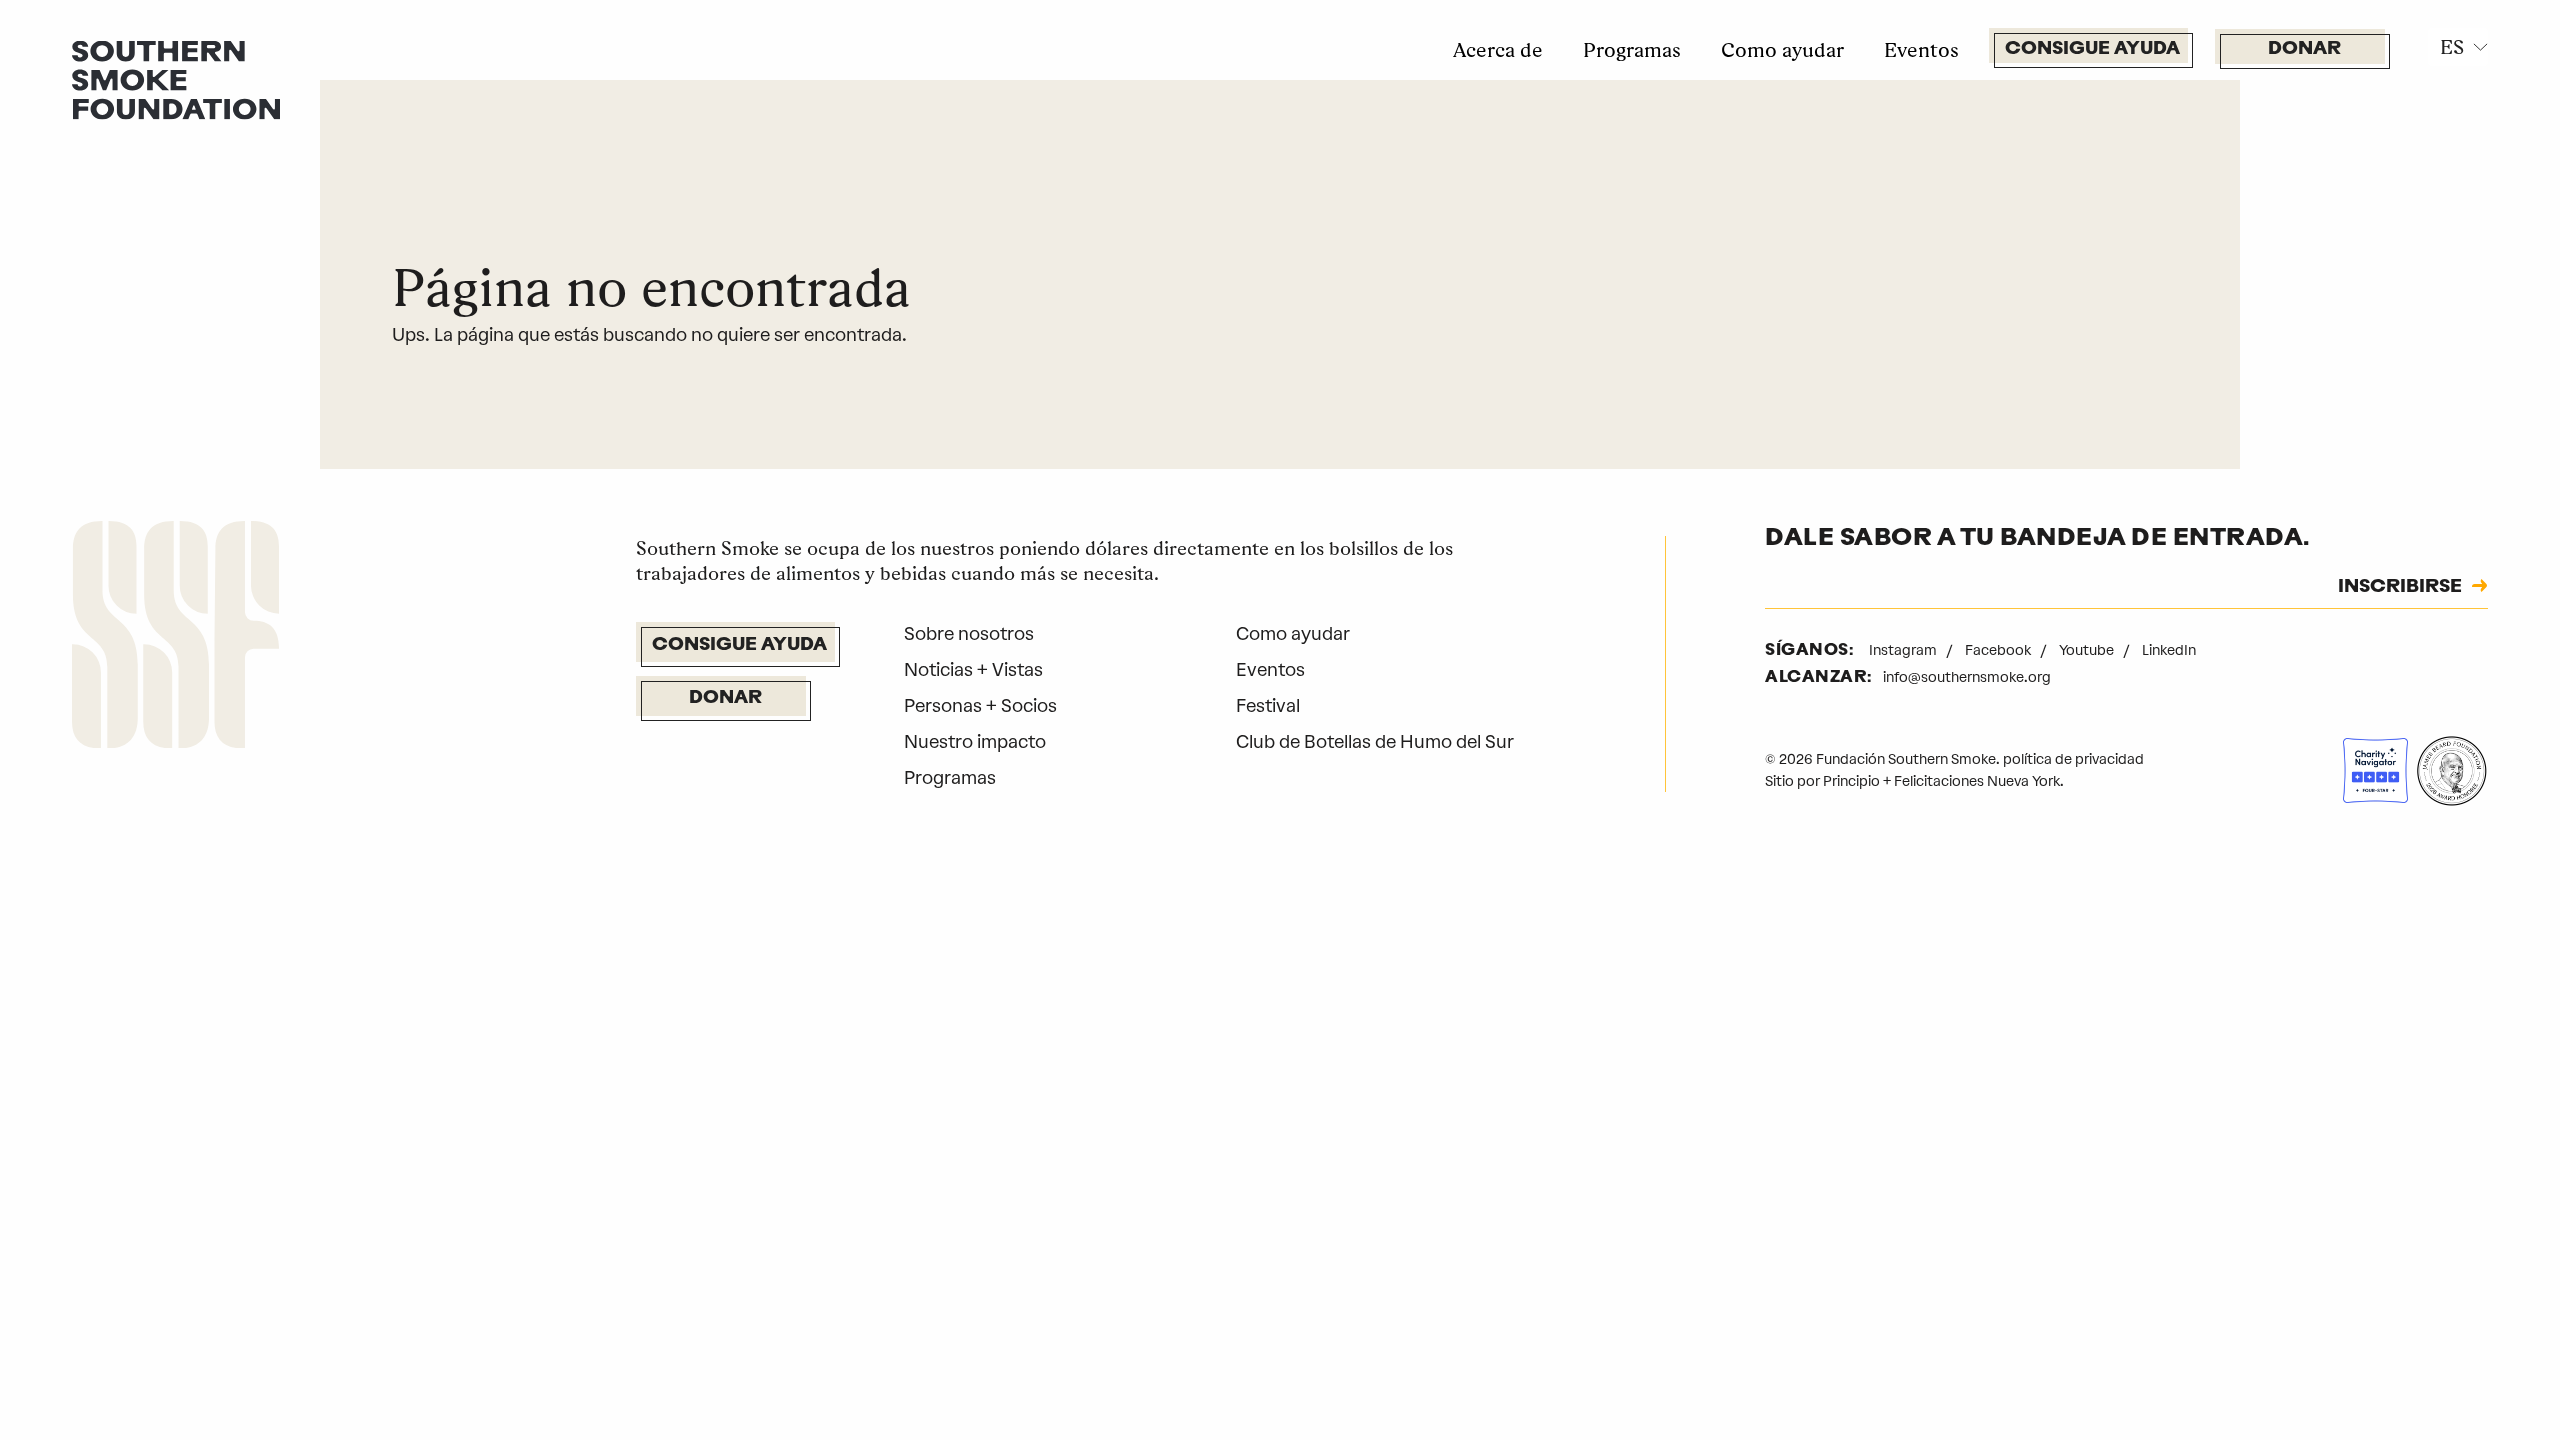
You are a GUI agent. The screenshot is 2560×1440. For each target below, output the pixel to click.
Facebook (1999, 650)
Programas (1632, 50)
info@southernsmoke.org (1967, 677)
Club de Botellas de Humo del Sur (1375, 742)
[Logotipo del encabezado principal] (176, 79)
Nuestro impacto (975, 742)
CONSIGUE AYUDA (2092, 50)
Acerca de (1498, 50)
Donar (2304, 50)
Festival (1268, 706)
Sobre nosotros (969, 634)
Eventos (1921, 50)
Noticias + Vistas (973, 670)
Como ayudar (1782, 50)
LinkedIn (2169, 650)
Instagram (1904, 650)
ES (2452, 47)
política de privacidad (2073, 759)
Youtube (2088, 650)
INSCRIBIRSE (2400, 588)
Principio (1851, 781)
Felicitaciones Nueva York (1977, 781)
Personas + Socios (980, 706)
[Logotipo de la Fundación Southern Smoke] (175, 639)
